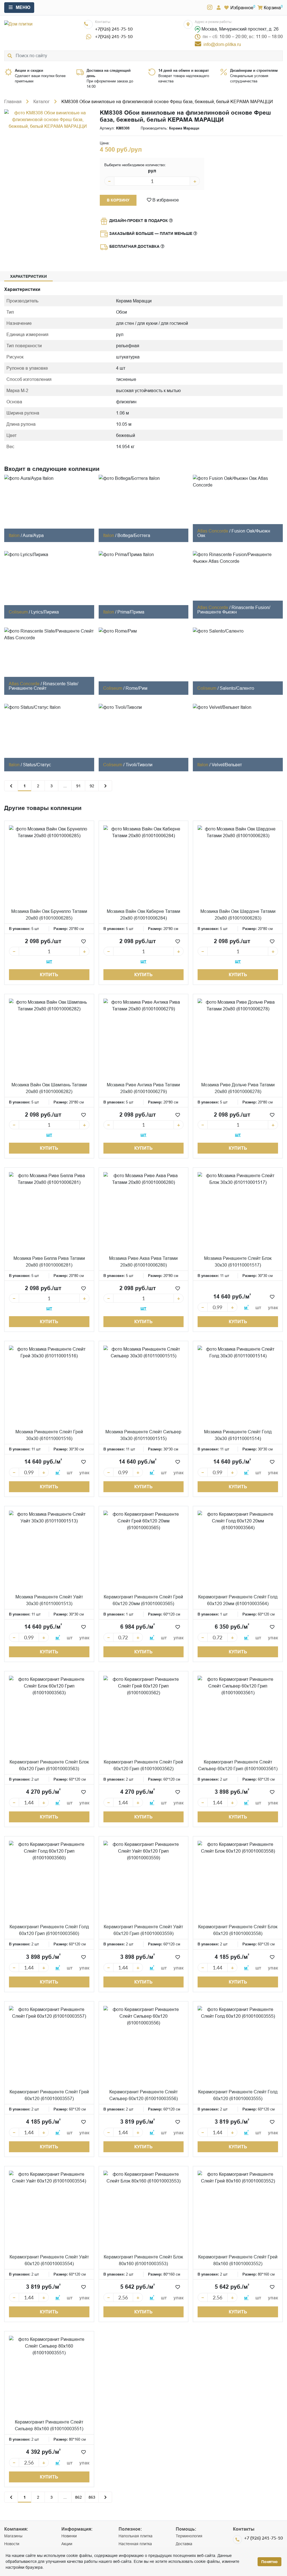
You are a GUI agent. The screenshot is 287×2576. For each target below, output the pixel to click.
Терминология (189, 2536)
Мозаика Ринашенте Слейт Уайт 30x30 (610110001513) (49, 1600)
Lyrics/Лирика (45, 612)
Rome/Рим (136, 688)
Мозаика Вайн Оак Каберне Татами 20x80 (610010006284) (143, 915)
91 (78, 786)
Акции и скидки (29, 70)
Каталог (41, 101)
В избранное (165, 200)
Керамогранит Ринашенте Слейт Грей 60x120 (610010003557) (49, 2095)
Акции (67, 2544)
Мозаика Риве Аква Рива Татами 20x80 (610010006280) (143, 1262)
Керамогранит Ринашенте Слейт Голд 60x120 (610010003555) (238, 2095)
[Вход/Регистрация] (219, 8)
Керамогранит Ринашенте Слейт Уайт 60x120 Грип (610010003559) (143, 1930)
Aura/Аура (33, 535)
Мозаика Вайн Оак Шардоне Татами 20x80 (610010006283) (238, 915)
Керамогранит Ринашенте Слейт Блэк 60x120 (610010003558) (238, 1930)
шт (49, 961)
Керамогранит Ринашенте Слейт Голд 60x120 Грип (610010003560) (49, 1930)
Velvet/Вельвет (227, 765)
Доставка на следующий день (109, 73)
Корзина (272, 8)
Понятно (269, 2562)
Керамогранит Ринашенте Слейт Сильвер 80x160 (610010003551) (49, 2425)
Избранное (242, 8)
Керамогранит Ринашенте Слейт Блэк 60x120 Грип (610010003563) (49, 1765)
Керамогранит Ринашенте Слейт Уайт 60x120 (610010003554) (49, 2260)
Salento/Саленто (237, 688)
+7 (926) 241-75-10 (263, 2538)
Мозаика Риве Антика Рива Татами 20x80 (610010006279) (143, 1088)
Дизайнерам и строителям (254, 70)
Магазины (13, 2536)
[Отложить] (84, 941)
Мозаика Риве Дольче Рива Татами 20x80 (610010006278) (238, 1088)
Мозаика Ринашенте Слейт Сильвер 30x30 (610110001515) (143, 1435)
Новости (12, 2544)
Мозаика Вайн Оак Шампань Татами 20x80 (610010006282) (49, 1088)
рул (152, 171)
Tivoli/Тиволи (139, 765)
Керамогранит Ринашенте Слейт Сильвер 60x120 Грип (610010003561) (238, 1765)
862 (78, 2497)
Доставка (184, 2544)
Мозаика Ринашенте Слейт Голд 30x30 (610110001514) (238, 1435)
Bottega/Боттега (134, 535)
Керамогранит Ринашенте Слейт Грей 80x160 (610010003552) (238, 2260)
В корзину (118, 200)
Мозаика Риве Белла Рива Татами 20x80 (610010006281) (49, 1262)
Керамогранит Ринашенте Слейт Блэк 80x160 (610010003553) (143, 2260)
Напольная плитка (136, 2536)
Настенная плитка (135, 2544)
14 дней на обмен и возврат (184, 70)
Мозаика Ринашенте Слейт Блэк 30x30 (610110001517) (238, 1262)
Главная (13, 101)
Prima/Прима (131, 612)
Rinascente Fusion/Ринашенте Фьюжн (234, 610)
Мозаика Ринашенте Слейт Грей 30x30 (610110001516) (49, 1435)
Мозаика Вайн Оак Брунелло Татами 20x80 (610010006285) (49, 915)
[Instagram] (210, 8)
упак (273, 1308)
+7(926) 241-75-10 (114, 29)
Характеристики (28, 276)
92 (92, 786)
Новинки (69, 2536)
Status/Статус (37, 765)
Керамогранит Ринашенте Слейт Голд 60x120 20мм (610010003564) (238, 1600)
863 (92, 2497)
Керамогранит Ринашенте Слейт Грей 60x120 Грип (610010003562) (143, 1765)
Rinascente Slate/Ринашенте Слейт (43, 686)
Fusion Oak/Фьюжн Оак (234, 533)
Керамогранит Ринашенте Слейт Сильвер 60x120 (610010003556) (143, 2095)
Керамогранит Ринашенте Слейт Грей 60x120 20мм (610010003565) (143, 1600)
